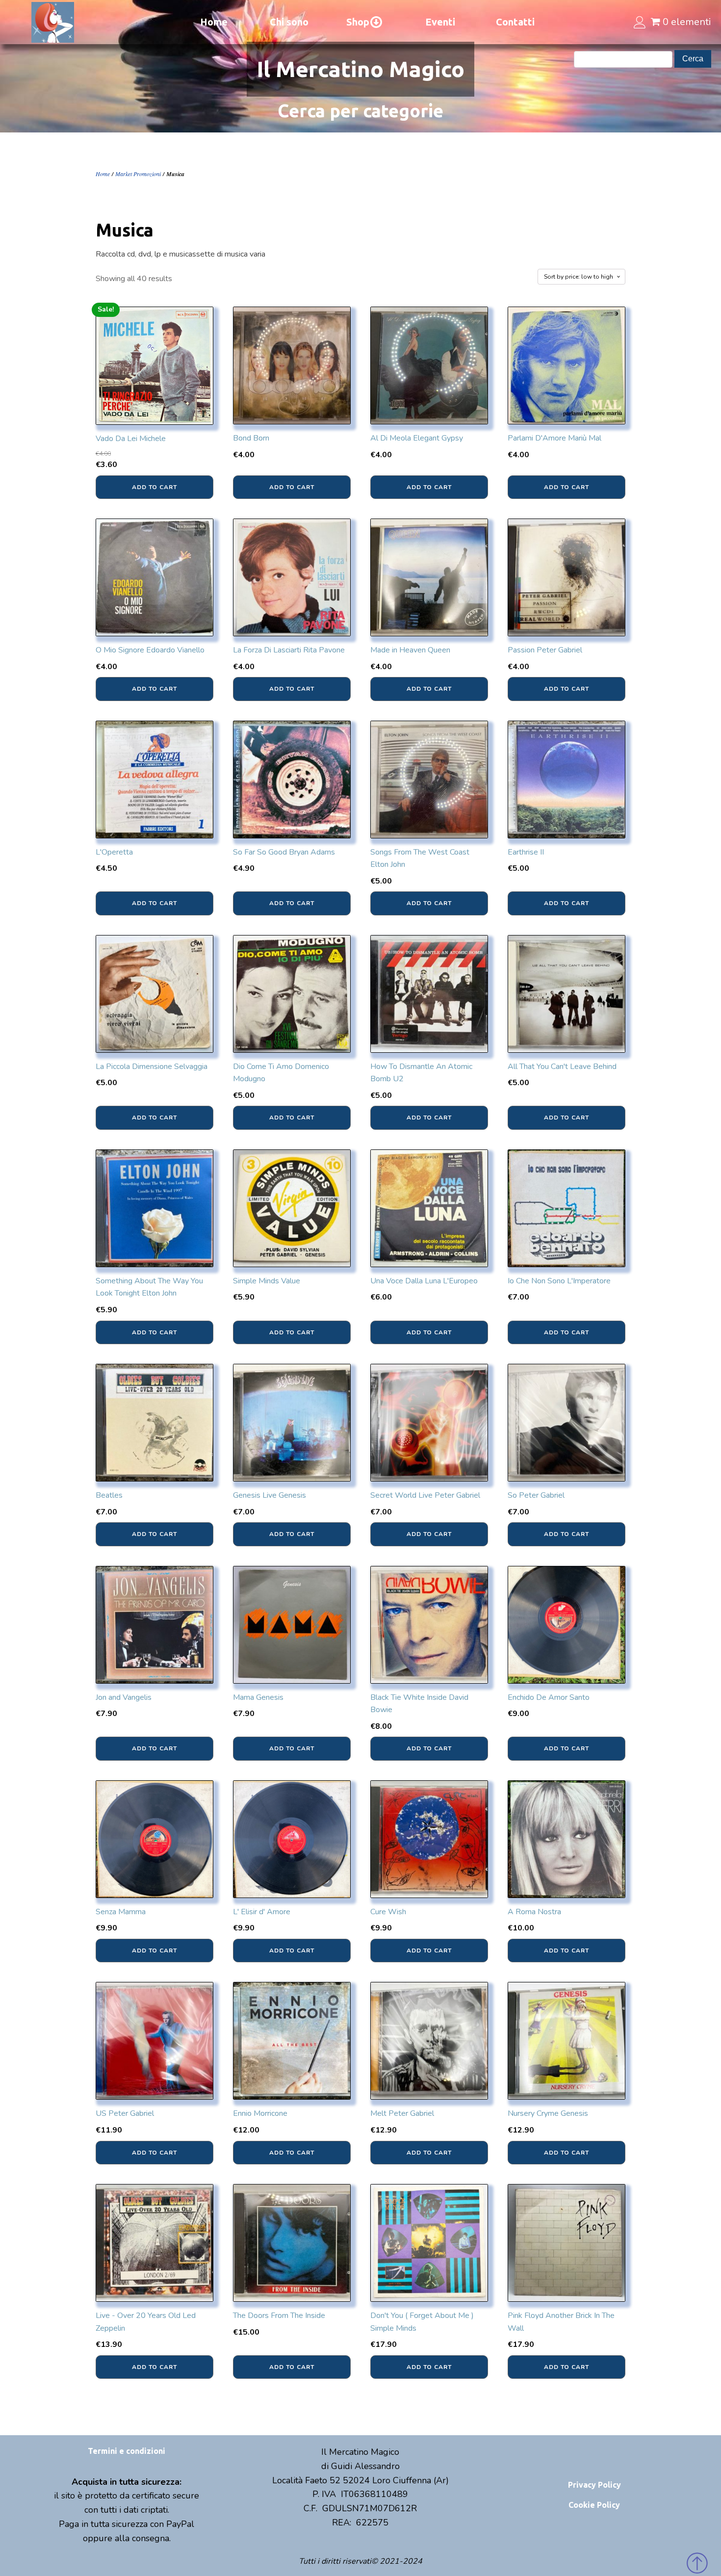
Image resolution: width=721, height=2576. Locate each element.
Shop (358, 22)
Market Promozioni (138, 174)
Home (214, 22)
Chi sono (289, 22)
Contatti (515, 22)
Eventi (440, 22)
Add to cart (154, 487)
